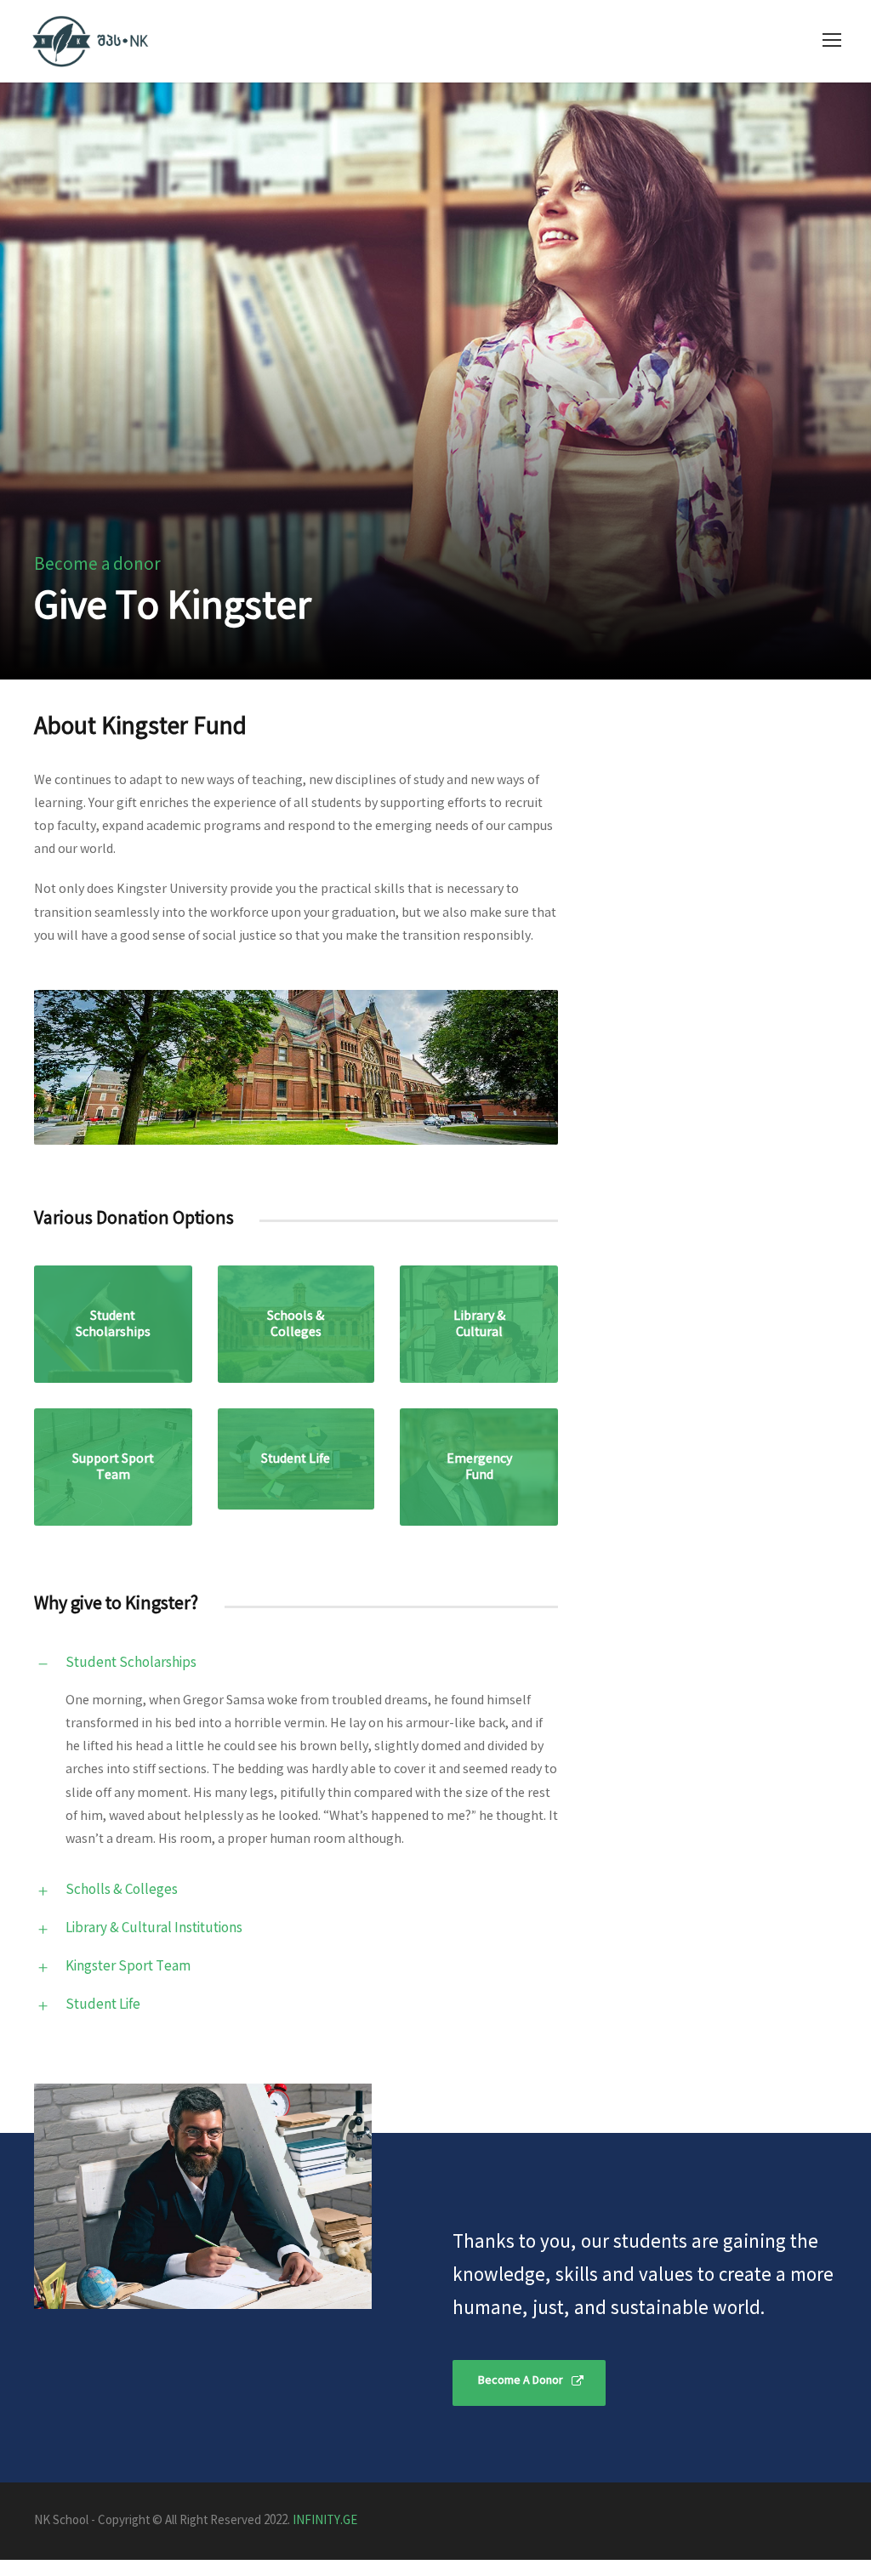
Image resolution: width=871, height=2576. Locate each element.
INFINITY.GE (325, 2521)
